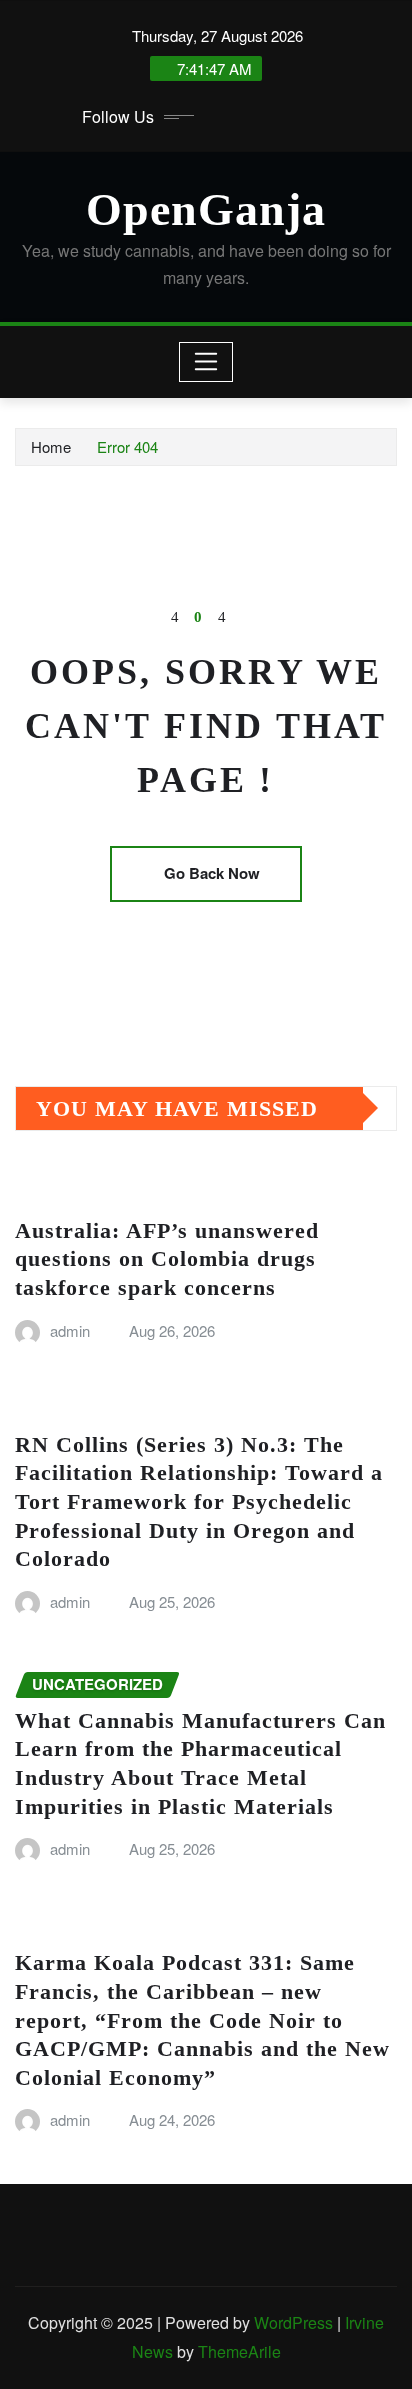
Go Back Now (212, 873)
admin (70, 1330)
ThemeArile (239, 2351)
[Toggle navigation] (206, 362)
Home (51, 446)
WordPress (293, 2322)
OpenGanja (206, 209)
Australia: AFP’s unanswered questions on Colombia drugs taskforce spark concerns (167, 1259)
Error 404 (127, 446)
